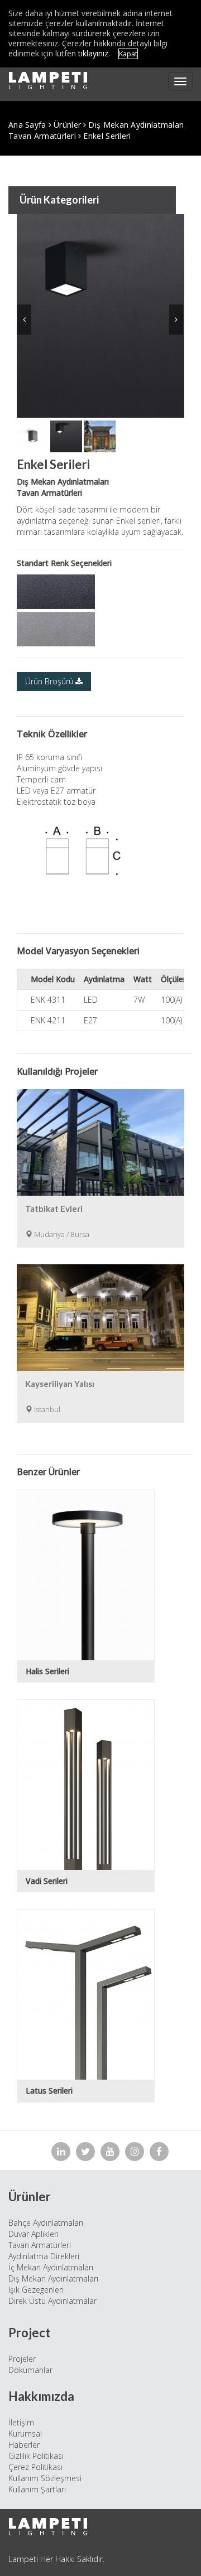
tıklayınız (93, 53)
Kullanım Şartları (37, 2489)
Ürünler (67, 125)
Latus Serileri (49, 2091)
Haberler (24, 2445)
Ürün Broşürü (50, 681)
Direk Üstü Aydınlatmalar (52, 2301)
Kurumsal (25, 2434)
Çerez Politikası (35, 2467)
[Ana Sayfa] (48, 81)
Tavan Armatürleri (42, 136)
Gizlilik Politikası (36, 2456)
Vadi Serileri (47, 1881)
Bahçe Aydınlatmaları (46, 2223)
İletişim (21, 2422)
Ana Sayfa (27, 125)
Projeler (22, 2359)
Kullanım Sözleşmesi (45, 2478)
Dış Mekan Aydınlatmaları (136, 125)
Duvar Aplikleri (33, 2234)
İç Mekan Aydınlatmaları (51, 2267)
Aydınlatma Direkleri (44, 2256)
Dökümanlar (30, 2370)
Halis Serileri (47, 1671)
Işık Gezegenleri (36, 2290)
